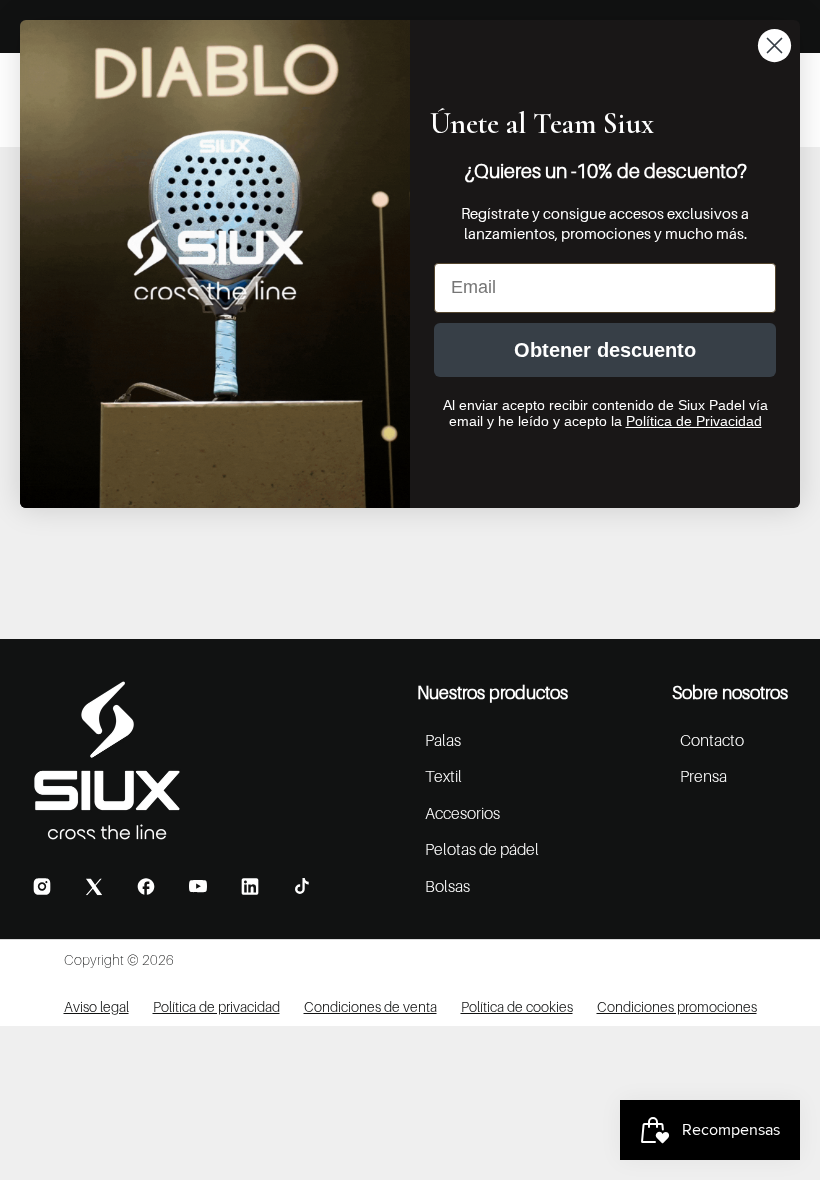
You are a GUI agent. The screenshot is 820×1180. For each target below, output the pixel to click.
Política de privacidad (216, 1006)
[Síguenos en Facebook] (146, 886)
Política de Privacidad (694, 421)
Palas (443, 740)
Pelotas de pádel (482, 849)
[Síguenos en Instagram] (42, 886)
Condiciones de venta (370, 1006)
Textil (443, 776)
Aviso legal (96, 1006)
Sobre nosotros (730, 692)
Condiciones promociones (677, 1006)
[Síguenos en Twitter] (94, 886)
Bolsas (447, 886)
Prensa (703, 776)
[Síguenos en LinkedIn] (250, 886)
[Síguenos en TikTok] (302, 886)
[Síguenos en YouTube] (198, 886)
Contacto (712, 740)
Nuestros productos (492, 692)
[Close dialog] (774, 45)
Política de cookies (517, 1006)
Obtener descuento (605, 350)
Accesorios (462, 813)
